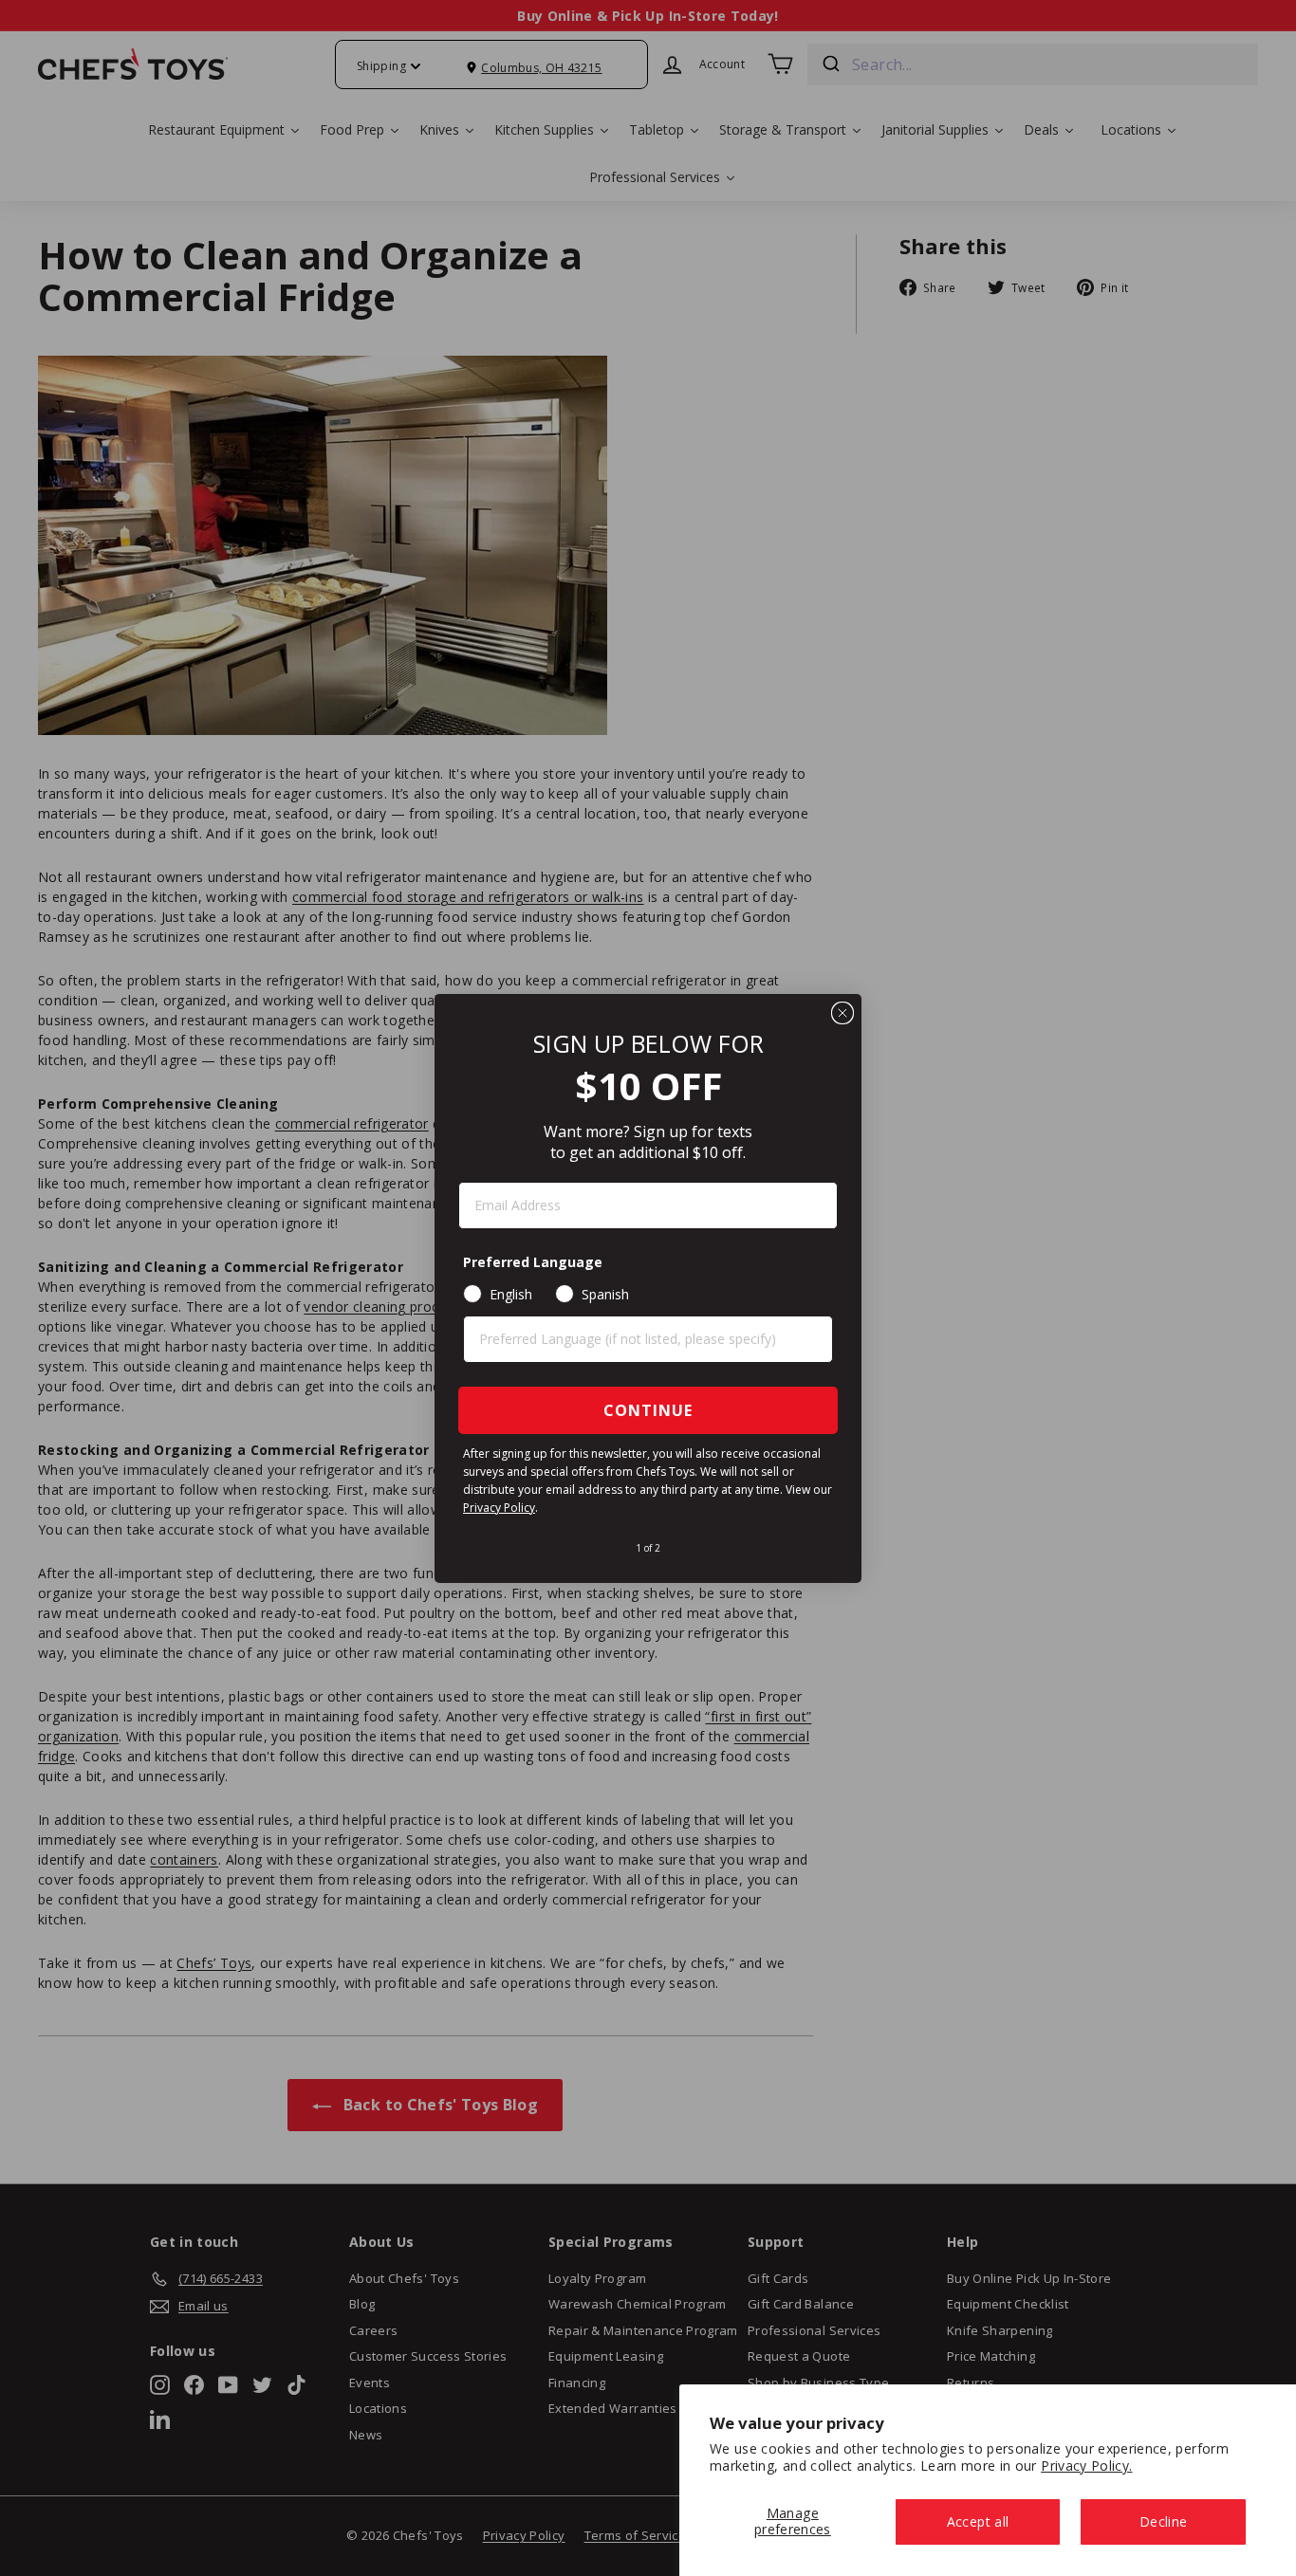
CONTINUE (648, 1410)
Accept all (978, 2521)
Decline (1163, 2521)
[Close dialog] (842, 1013)
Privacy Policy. (1086, 2466)
